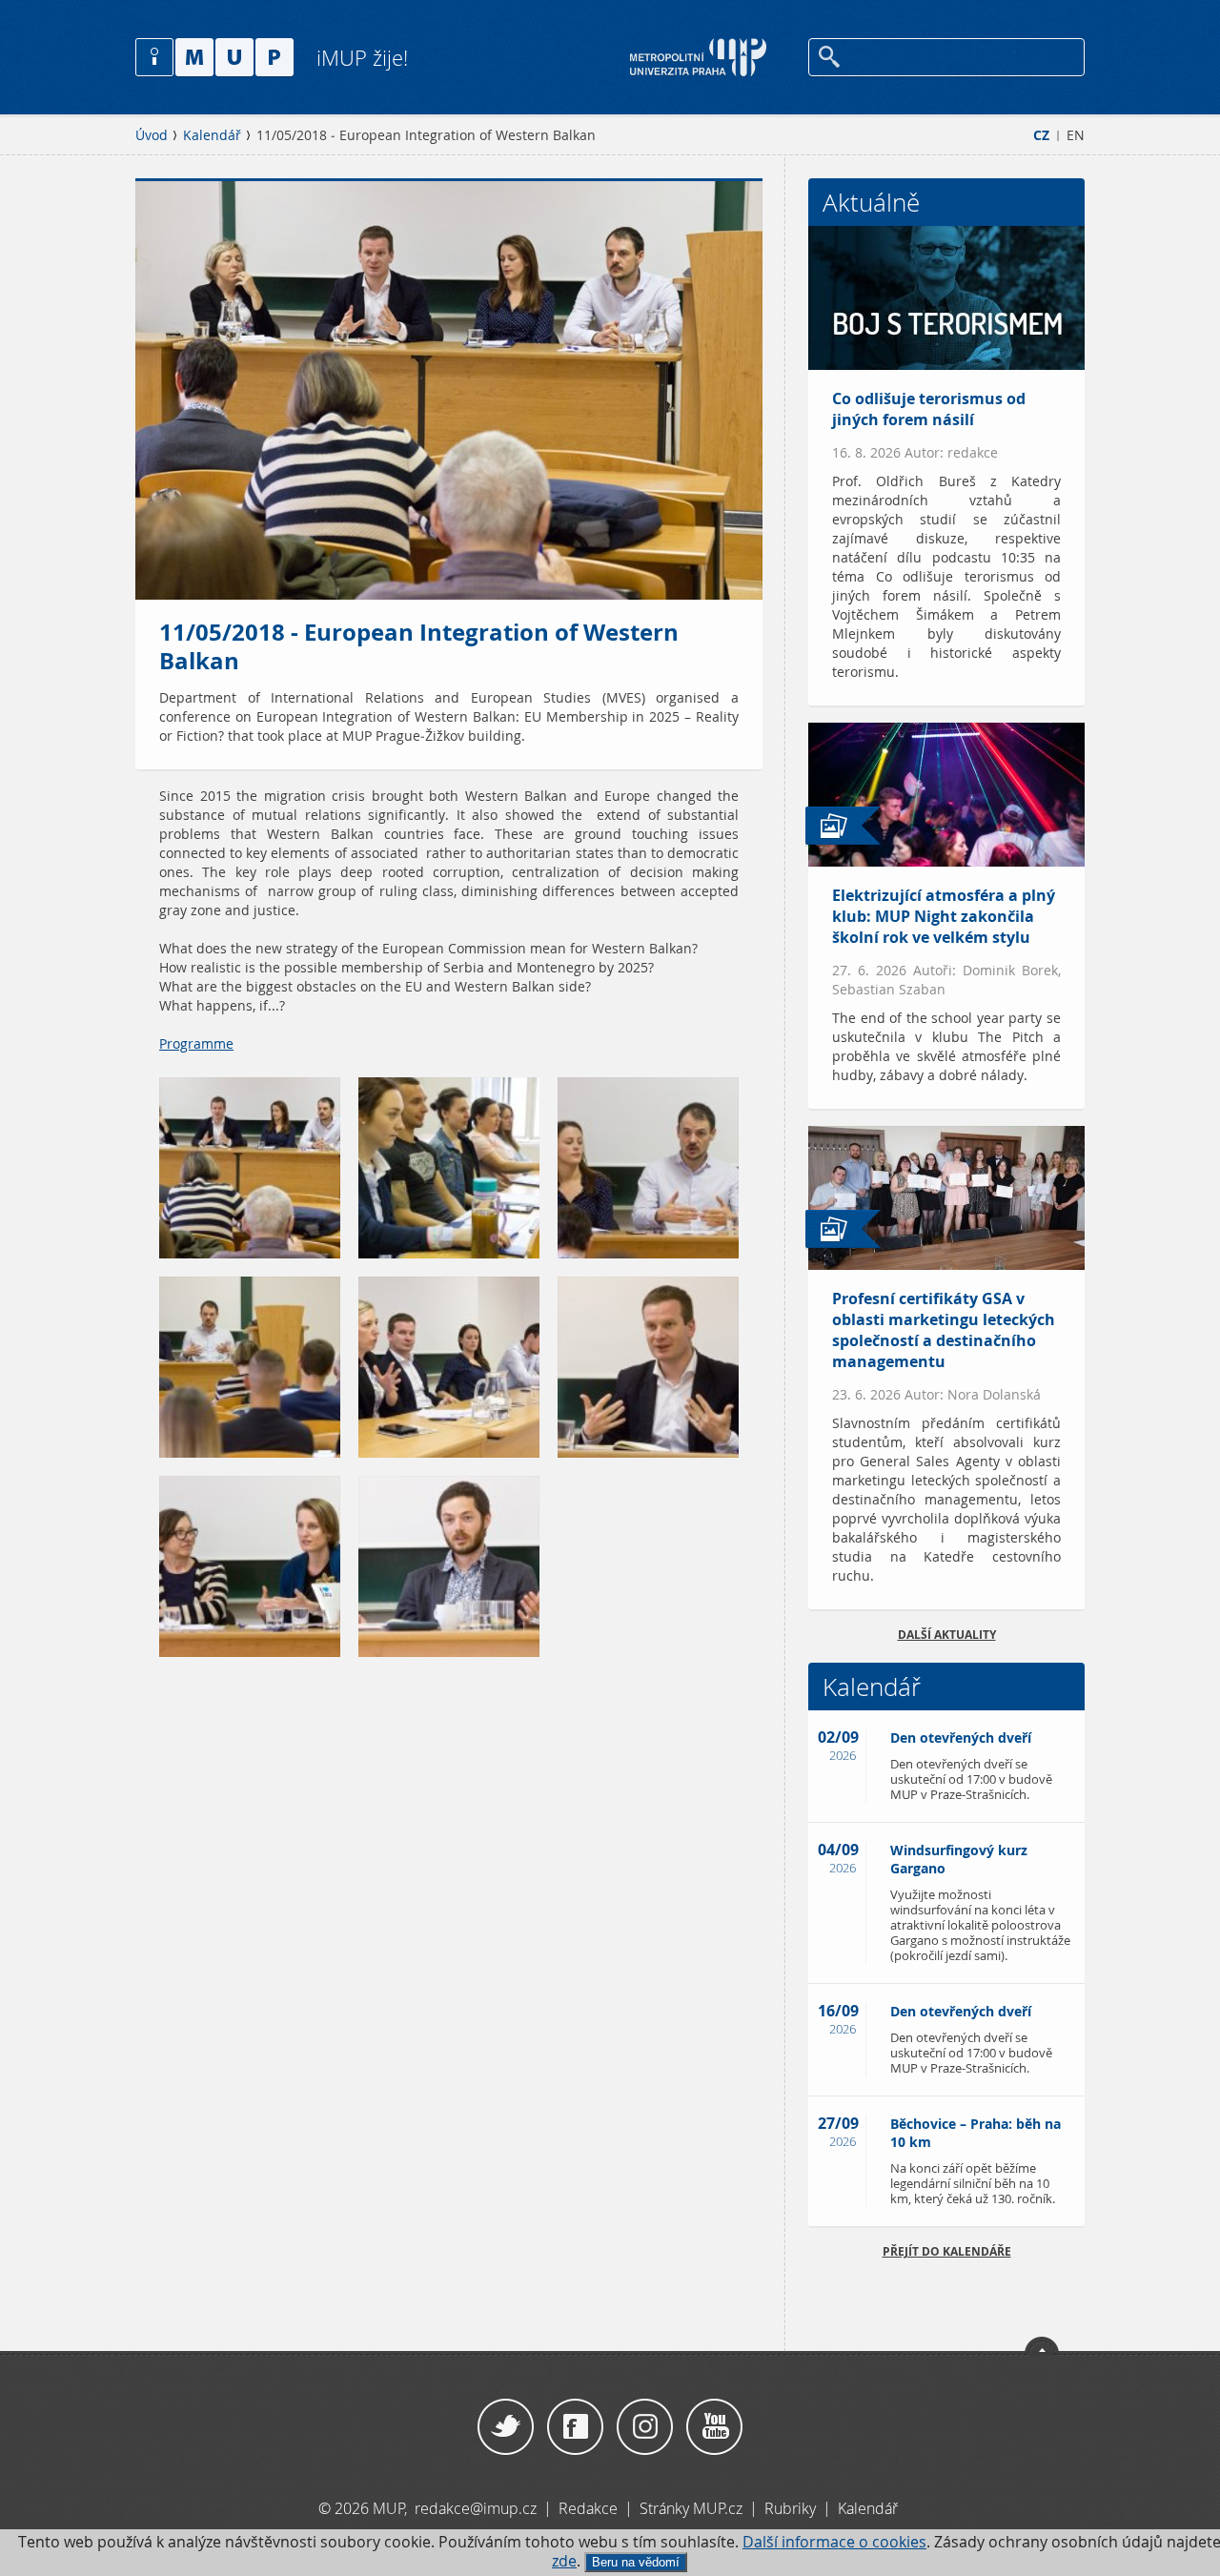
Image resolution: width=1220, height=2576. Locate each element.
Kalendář (212, 135)
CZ (1041, 135)
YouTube (714, 2427)
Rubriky (792, 2508)
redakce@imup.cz (476, 2508)
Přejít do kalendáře (947, 2251)
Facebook (575, 2427)
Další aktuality (947, 1635)
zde (564, 2561)
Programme (196, 1044)
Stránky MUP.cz (691, 2508)
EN (1076, 135)
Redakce (588, 2508)
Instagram (645, 2427)
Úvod (152, 135)
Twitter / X (506, 2427)
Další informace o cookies (834, 2542)
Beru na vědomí (636, 2562)
